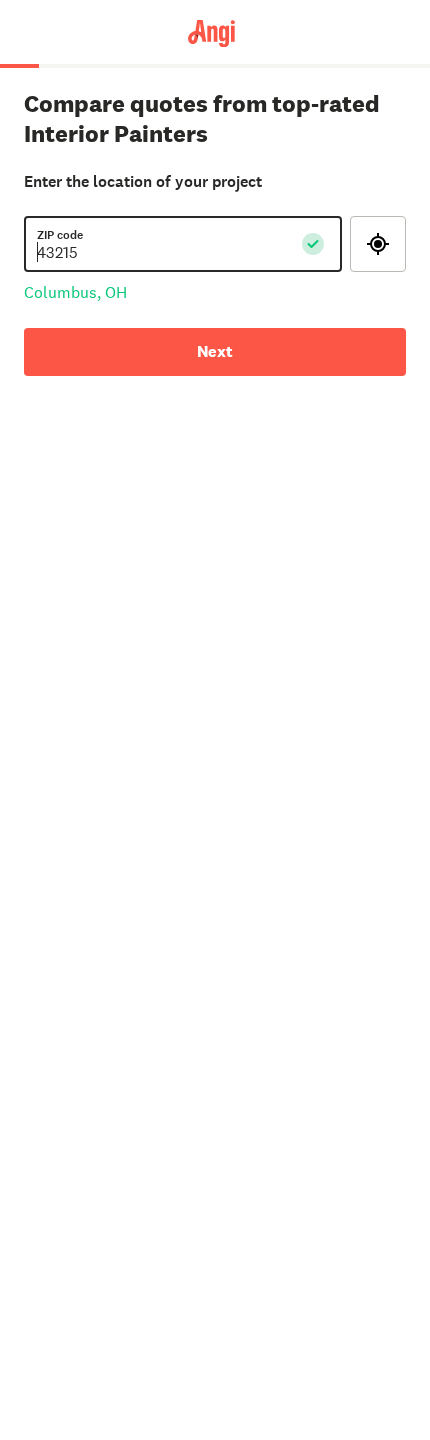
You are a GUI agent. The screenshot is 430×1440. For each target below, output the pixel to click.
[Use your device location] (378, 244)
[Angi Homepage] (214, 32)
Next (215, 351)
